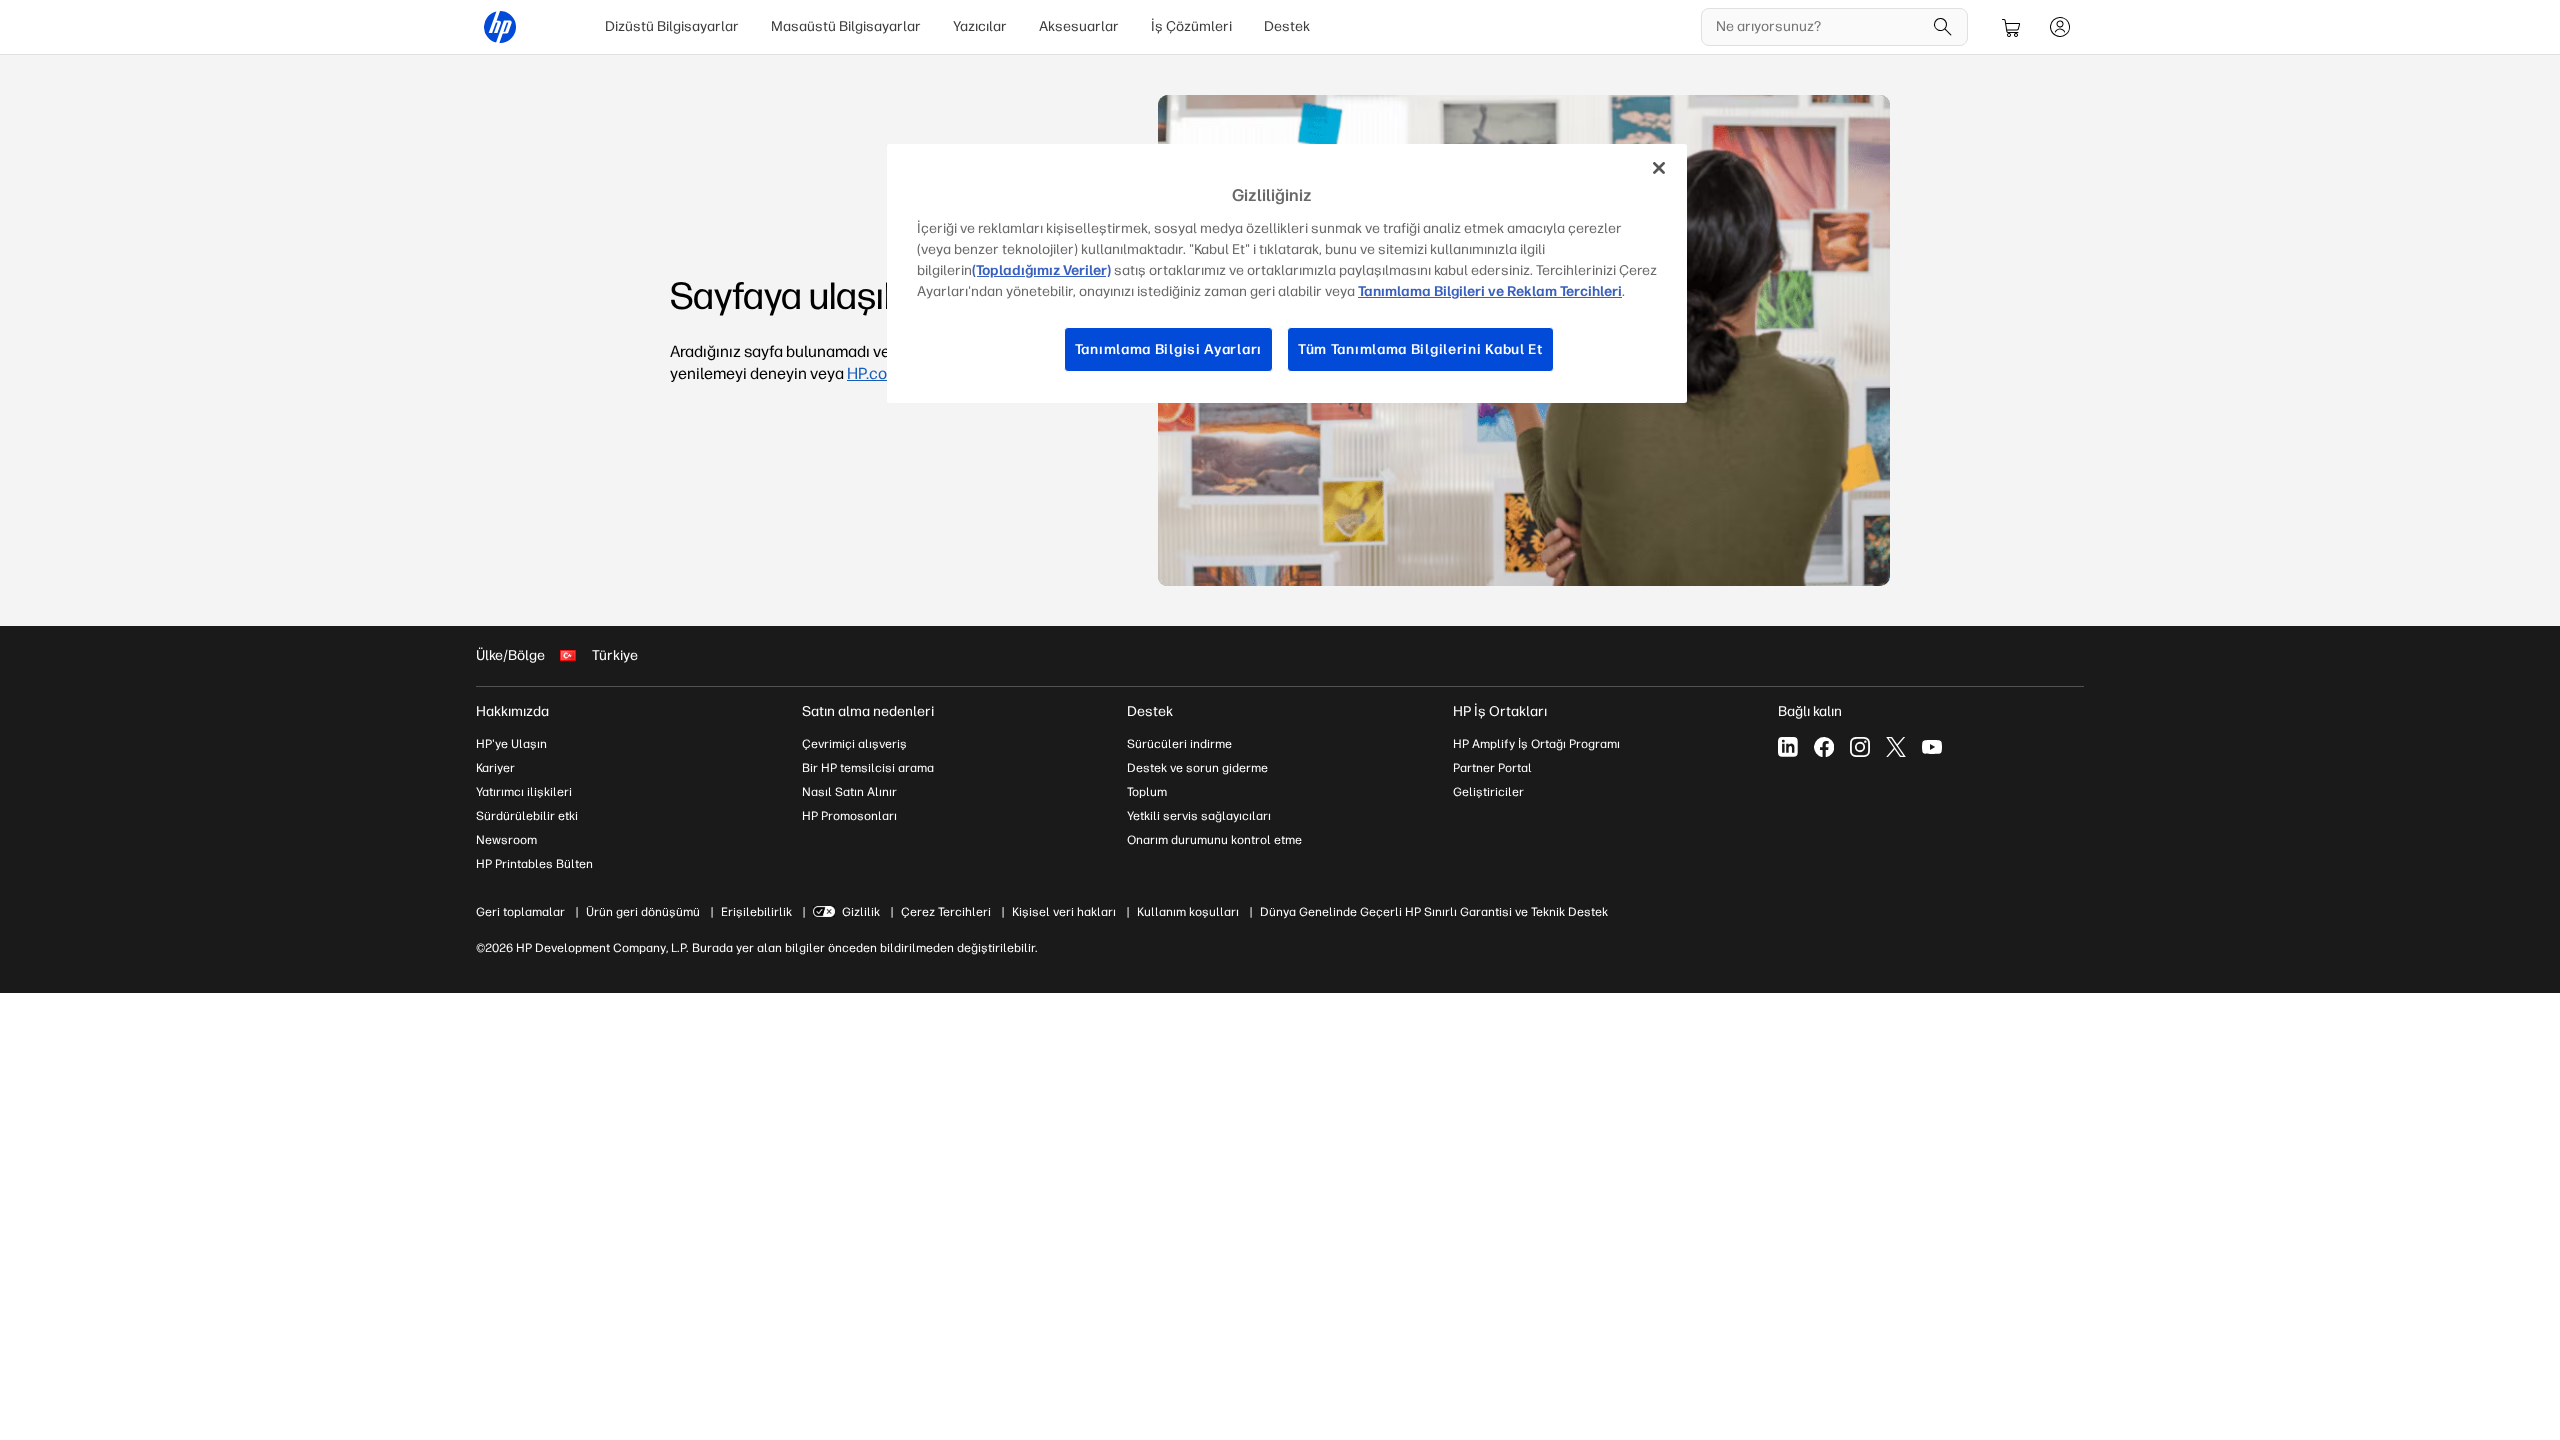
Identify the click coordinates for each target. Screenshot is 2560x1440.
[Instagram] (1860, 747)
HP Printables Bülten (534, 864)
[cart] (2012, 27)
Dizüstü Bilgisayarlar (672, 26)
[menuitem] (672, 27)
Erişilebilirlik (756, 912)
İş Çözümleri (1191, 26)
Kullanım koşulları (1188, 912)
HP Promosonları (849, 816)
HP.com (873, 373)
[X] (1896, 747)
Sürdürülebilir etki (527, 816)
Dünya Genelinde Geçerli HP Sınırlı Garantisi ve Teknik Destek (1434, 912)
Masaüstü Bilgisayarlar (846, 26)
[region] (1287, 273)
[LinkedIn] (1788, 747)
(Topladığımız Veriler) (1041, 270)
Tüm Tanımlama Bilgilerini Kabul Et (1420, 349)
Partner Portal (1492, 768)
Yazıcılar (980, 26)
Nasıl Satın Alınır (849, 792)
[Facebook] (1824, 747)
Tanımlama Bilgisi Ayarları (1168, 349)
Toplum (1147, 792)
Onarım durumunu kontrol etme (1214, 840)
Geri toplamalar (520, 912)
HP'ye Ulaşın (511, 744)
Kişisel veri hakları (1064, 912)
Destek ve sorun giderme (1197, 768)
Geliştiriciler (1488, 792)
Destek (1287, 26)
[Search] (1943, 27)
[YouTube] (1932, 747)
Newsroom (506, 840)
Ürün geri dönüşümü (643, 912)
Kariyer (495, 768)
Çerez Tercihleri (946, 912)
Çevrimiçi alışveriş (854, 744)
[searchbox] (1819, 27)
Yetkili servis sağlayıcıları (1199, 816)
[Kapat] (1659, 168)
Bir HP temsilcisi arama (868, 768)
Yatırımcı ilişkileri (524, 792)
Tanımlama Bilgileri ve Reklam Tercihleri (1490, 291)
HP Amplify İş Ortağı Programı (1536, 744)
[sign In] (2060, 27)
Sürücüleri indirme (1179, 744)
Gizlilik (861, 912)
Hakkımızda (512, 711)
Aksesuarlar (1079, 26)
